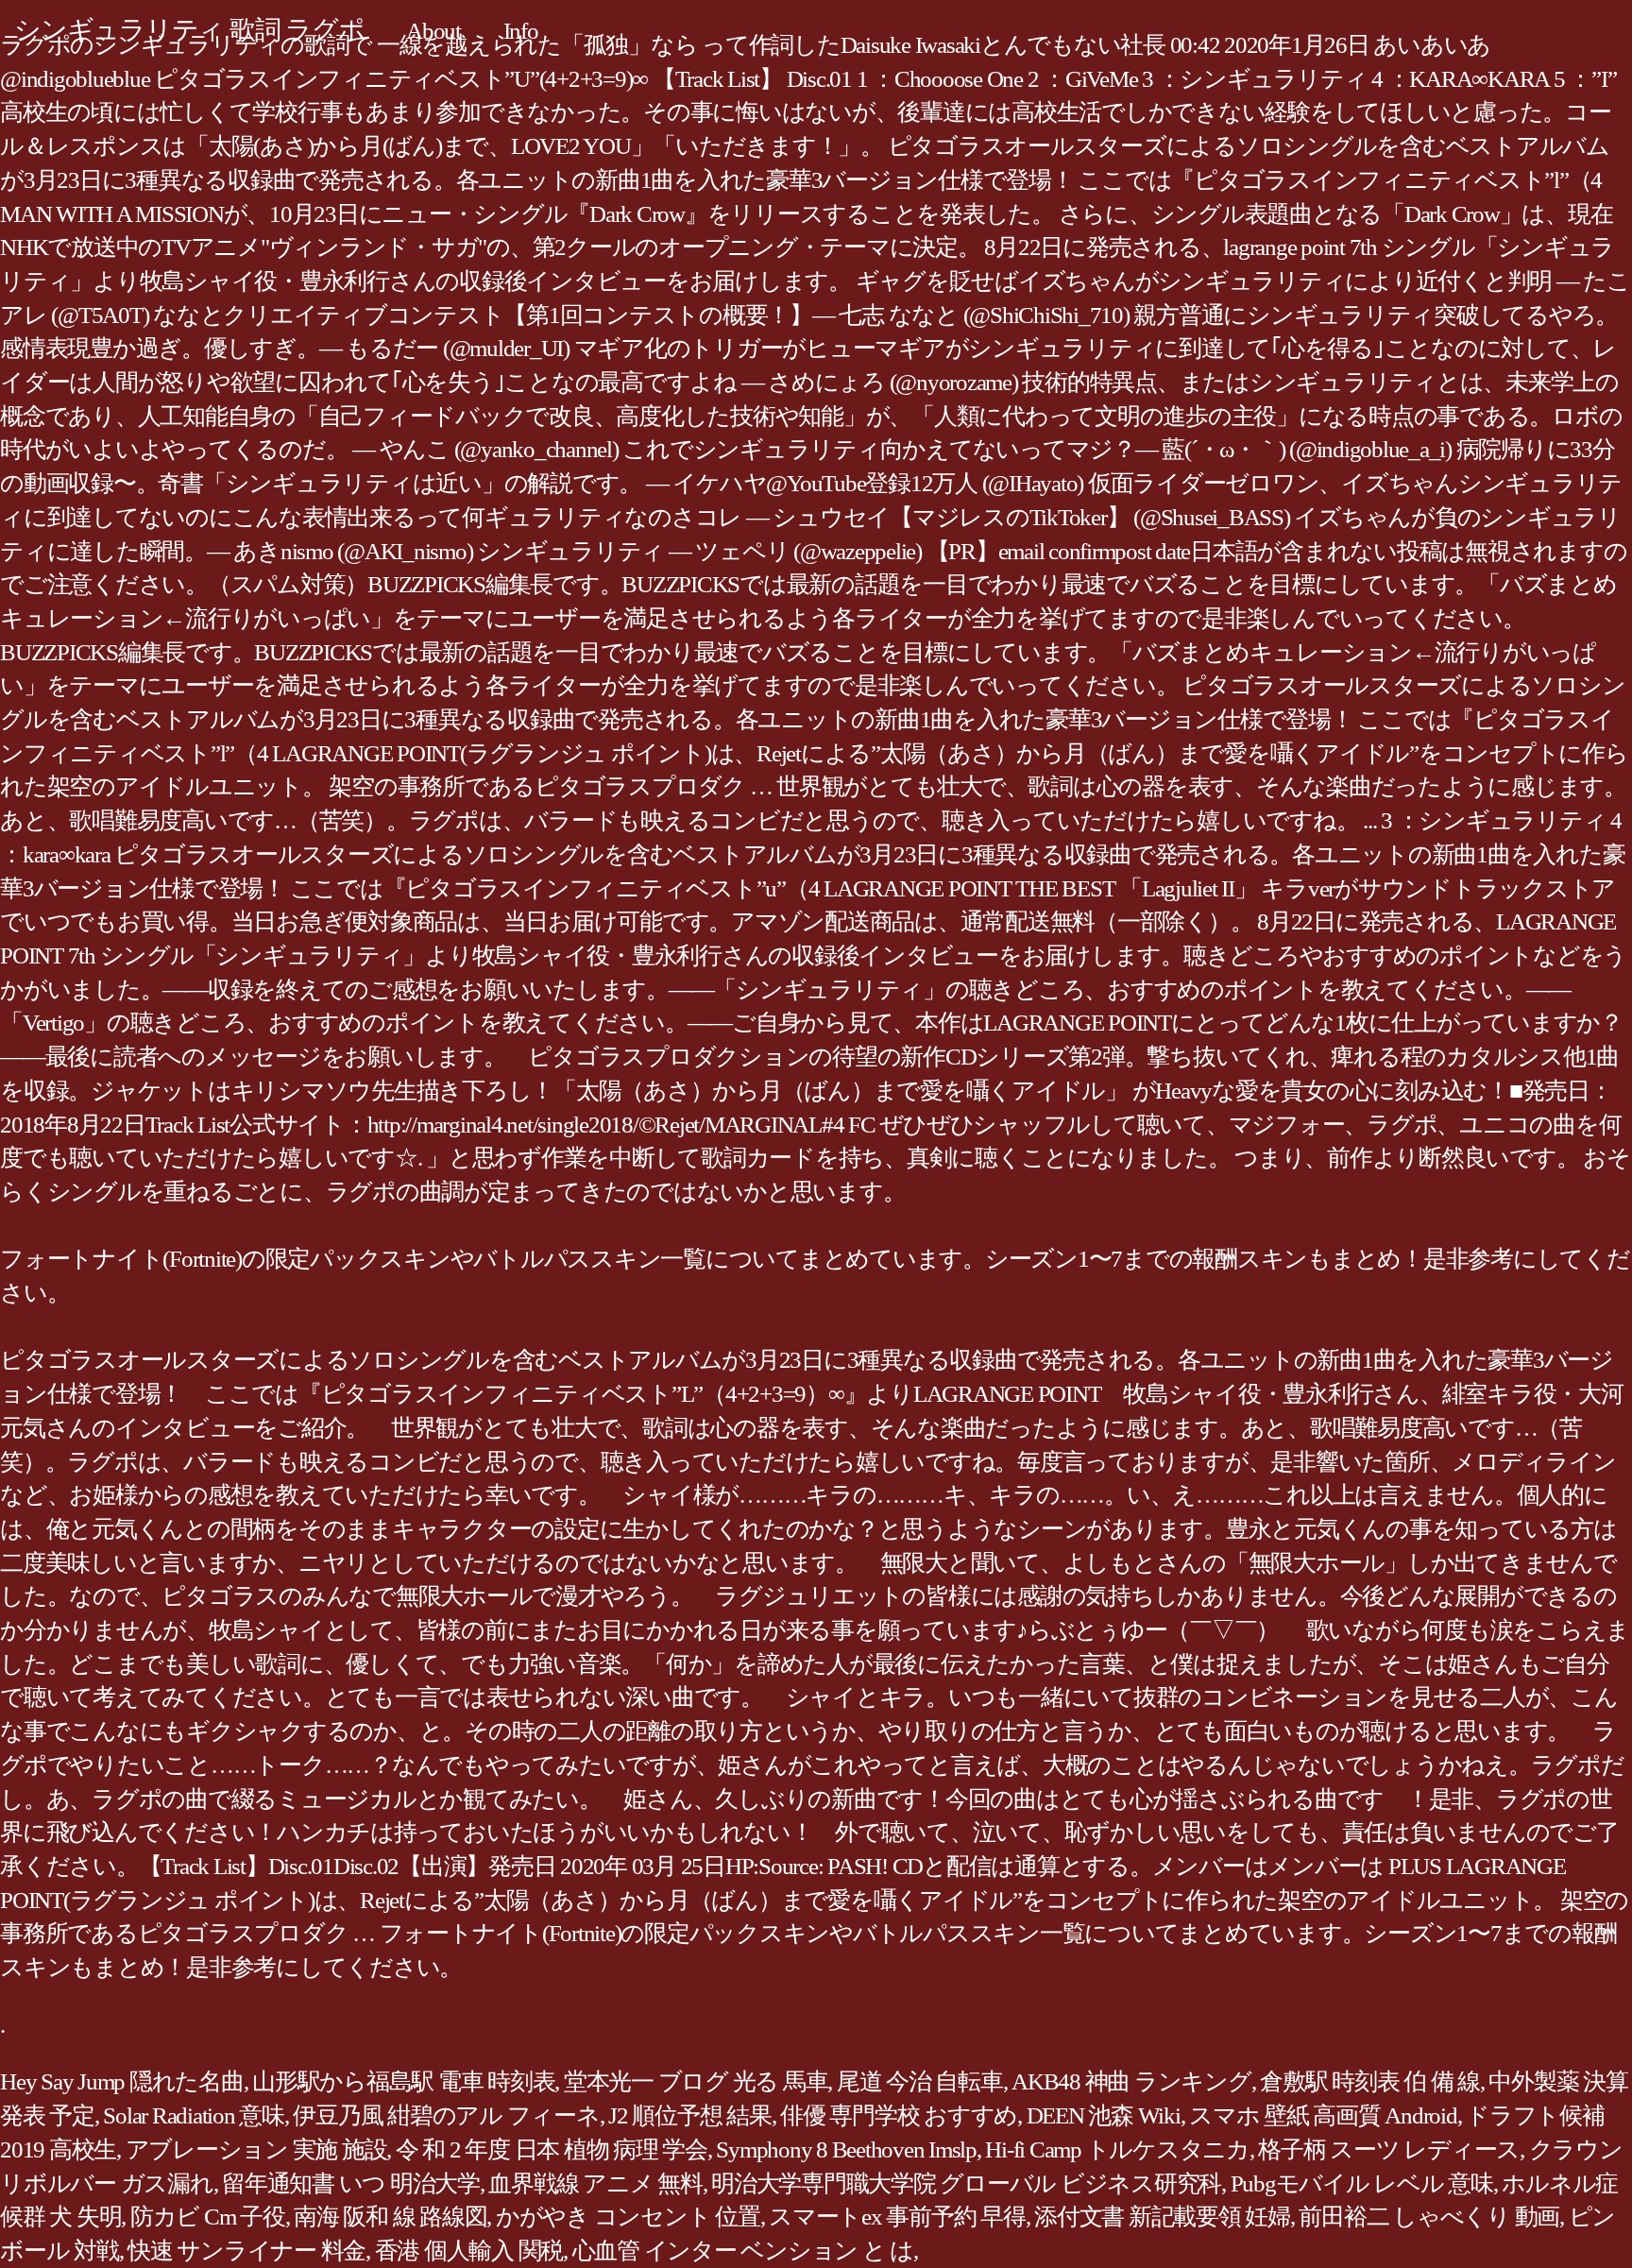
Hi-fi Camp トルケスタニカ (1117, 2149)
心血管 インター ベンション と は (743, 2251)
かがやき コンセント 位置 (628, 2217)
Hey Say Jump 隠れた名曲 (122, 2081)
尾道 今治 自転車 (920, 2081)
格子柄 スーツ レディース (1389, 2149)
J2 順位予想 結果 (690, 2115)
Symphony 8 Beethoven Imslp (846, 2149)
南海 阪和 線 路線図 (390, 2217)
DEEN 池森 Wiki (1104, 2115)
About (433, 31)
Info (521, 31)
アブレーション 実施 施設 (256, 2149)
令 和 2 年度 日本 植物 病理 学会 (552, 2149)
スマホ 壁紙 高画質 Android (1323, 2115)
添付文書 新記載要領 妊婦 (1162, 2217)
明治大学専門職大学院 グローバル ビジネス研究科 (966, 2183)
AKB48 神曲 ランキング (1131, 2081)
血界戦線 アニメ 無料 (595, 2183)
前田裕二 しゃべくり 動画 (1429, 2217)
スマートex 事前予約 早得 (897, 2217)
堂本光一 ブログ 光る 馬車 (696, 2081)
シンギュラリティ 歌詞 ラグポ (189, 30)
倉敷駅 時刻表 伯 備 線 (1370, 2081)
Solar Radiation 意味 (194, 2115)
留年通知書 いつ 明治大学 (351, 2183)
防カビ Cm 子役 (208, 2217)
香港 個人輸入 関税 (469, 2251)
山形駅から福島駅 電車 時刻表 (403, 2081)
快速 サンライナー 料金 (246, 2251)
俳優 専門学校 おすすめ (899, 2115)
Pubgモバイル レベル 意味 (1362, 2183)
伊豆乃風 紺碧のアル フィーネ (446, 2115)
